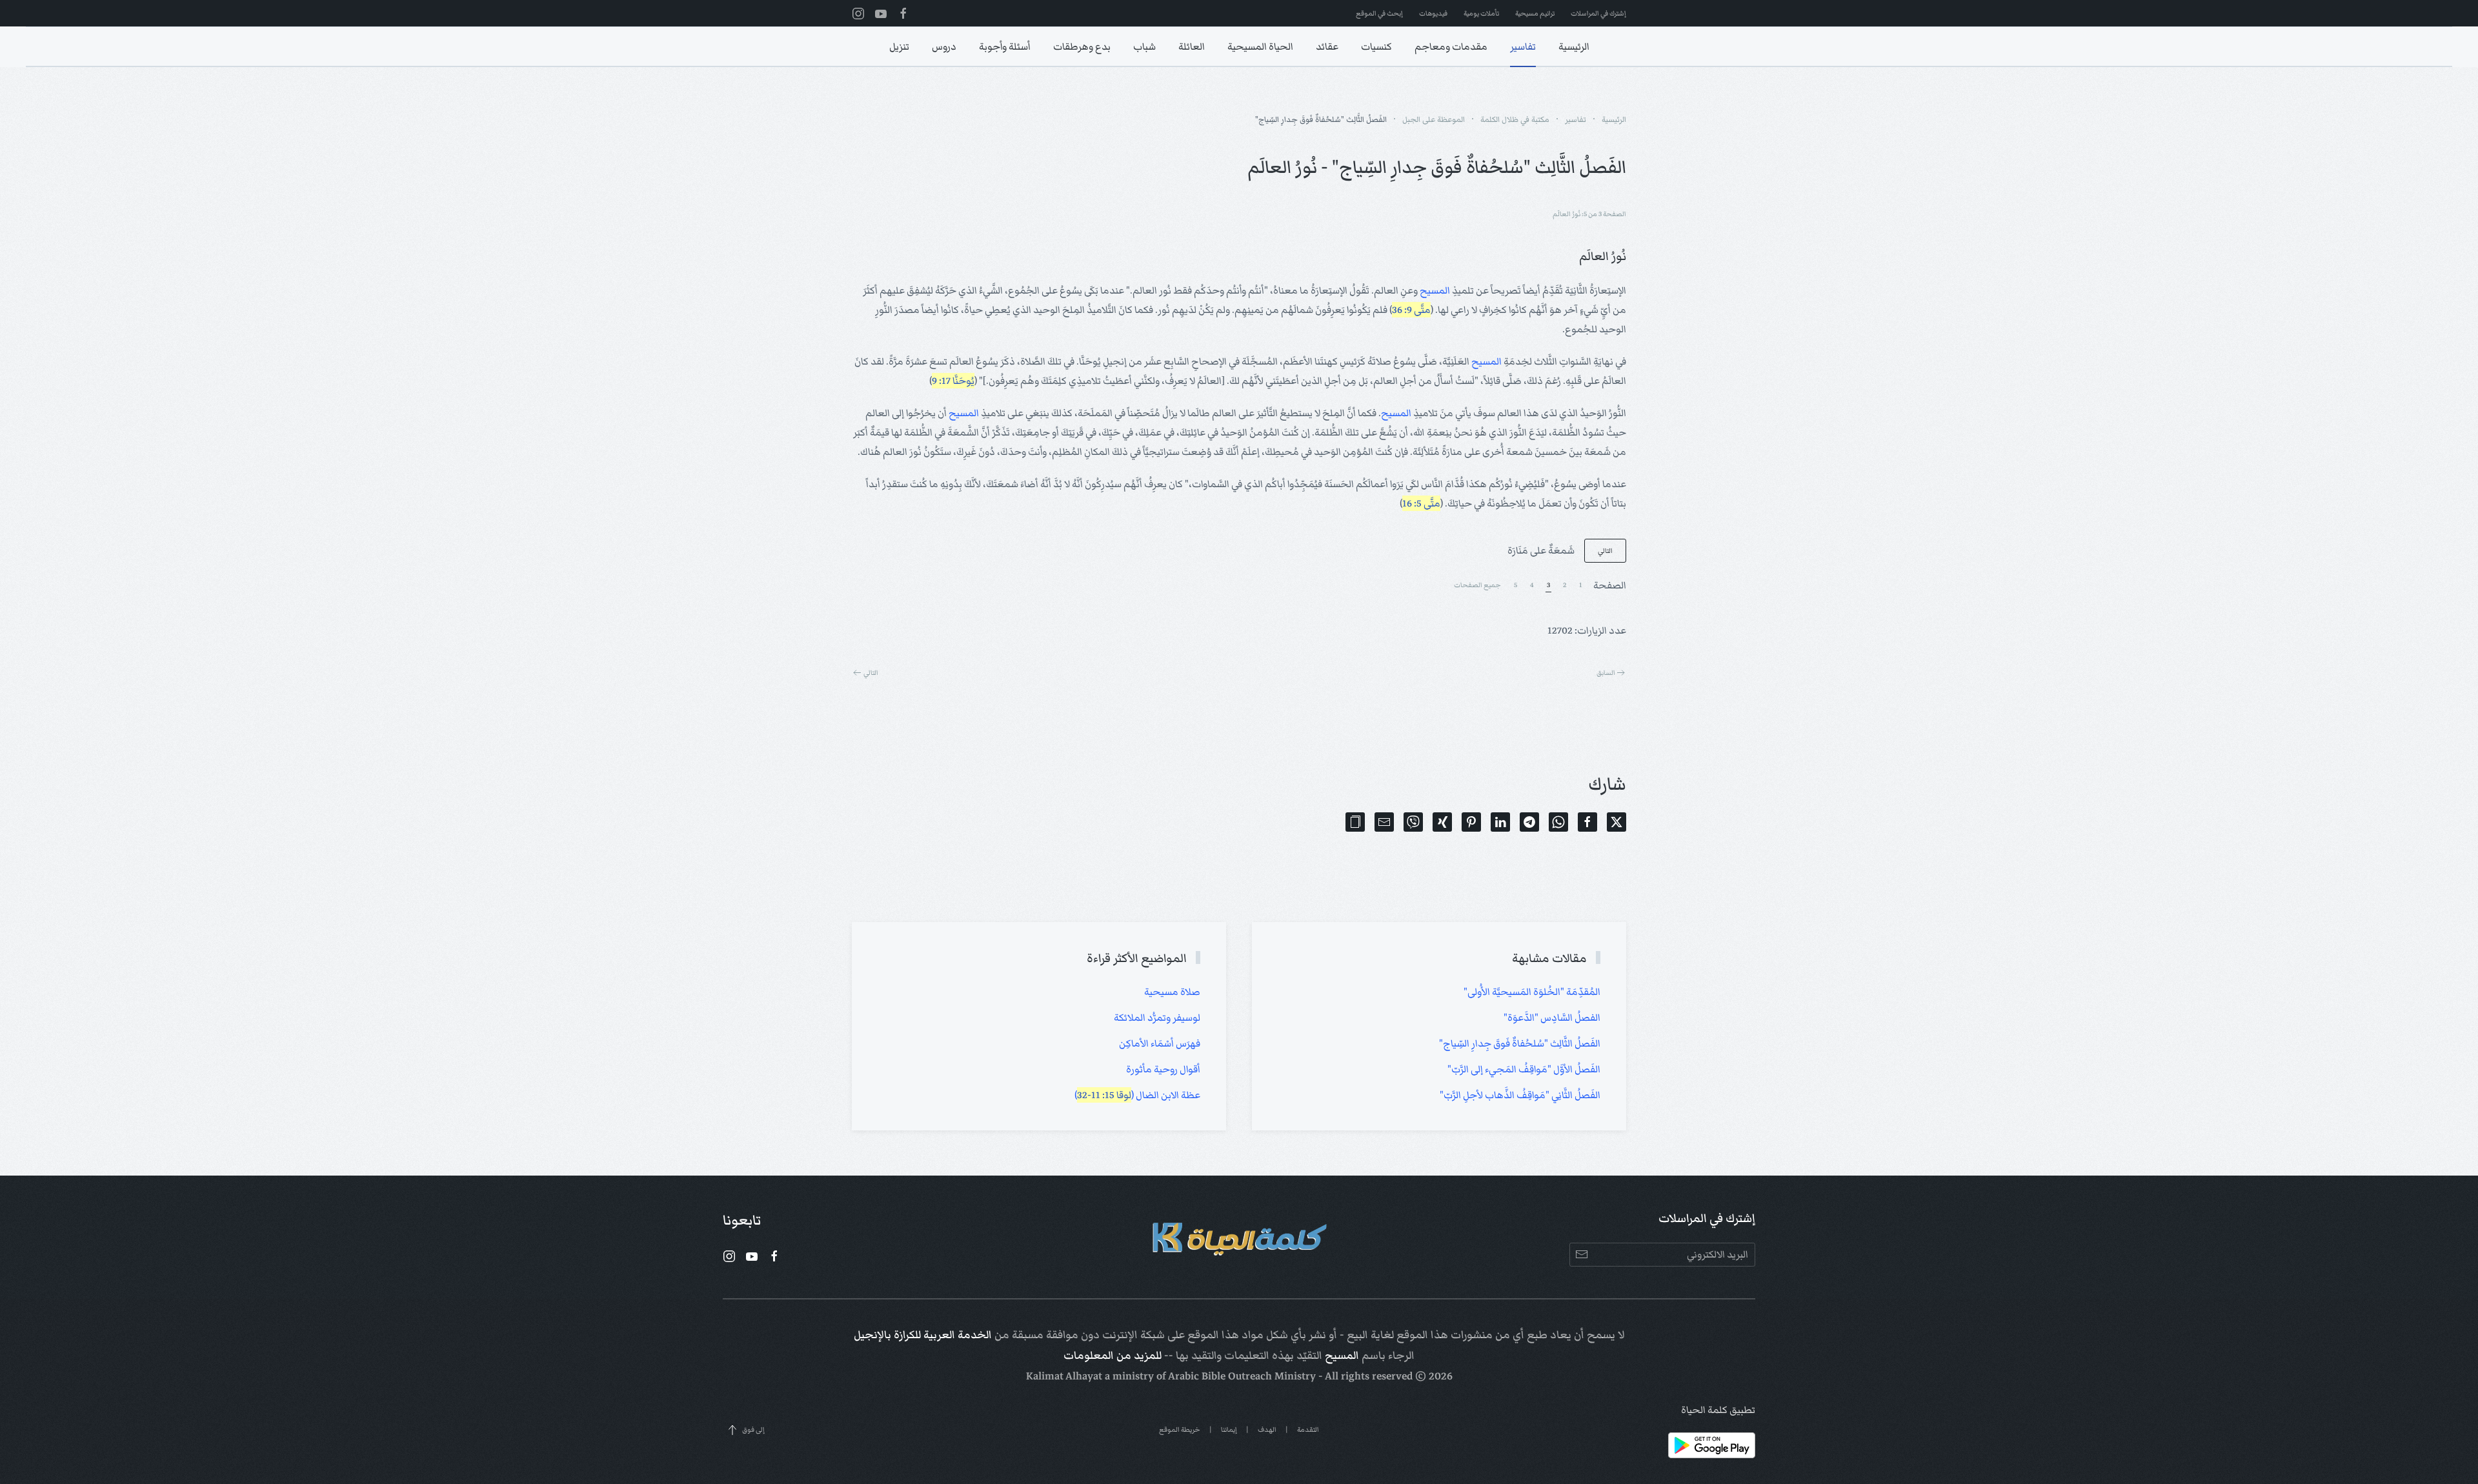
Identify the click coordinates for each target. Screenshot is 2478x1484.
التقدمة (1308, 1429)
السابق (1606, 673)
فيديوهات (1433, 13)
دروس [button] (944, 46)
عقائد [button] (1327, 46)
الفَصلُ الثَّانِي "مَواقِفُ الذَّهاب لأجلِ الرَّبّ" (1520, 1095)
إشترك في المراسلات (1598, 13)
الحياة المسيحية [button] (1260, 46)
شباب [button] (1144, 46)
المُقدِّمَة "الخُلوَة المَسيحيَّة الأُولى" (1532, 992)
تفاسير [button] (1523, 46)
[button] (1355, 822)
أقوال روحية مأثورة (1163, 1069)
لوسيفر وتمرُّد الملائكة (1157, 1018)
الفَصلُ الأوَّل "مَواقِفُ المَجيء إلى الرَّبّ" (1524, 1069)
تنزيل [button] (899, 46)
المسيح (1435, 290)
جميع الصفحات (1477, 585)
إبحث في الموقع (1379, 13)
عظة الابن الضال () (1137, 1095)
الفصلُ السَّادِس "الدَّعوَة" (1552, 1018)
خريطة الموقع (1180, 1429)
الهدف (1267, 1429)
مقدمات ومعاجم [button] (1451, 46)
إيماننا (1229, 1429)
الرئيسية (1574, 46)
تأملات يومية (1481, 13)
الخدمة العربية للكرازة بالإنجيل (923, 1335)
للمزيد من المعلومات (1113, 1356)
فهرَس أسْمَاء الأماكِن (1160, 1043)
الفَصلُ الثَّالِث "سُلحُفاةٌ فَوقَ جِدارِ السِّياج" (1520, 1043)
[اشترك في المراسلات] (1581, 1255)
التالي (1605, 551)
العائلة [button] (1192, 46)
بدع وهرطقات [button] (1082, 46)
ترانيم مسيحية (1535, 13)
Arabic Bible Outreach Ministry (1242, 1376)
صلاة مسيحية (1172, 992)
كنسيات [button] (1376, 46)
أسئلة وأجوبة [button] (1005, 46)
